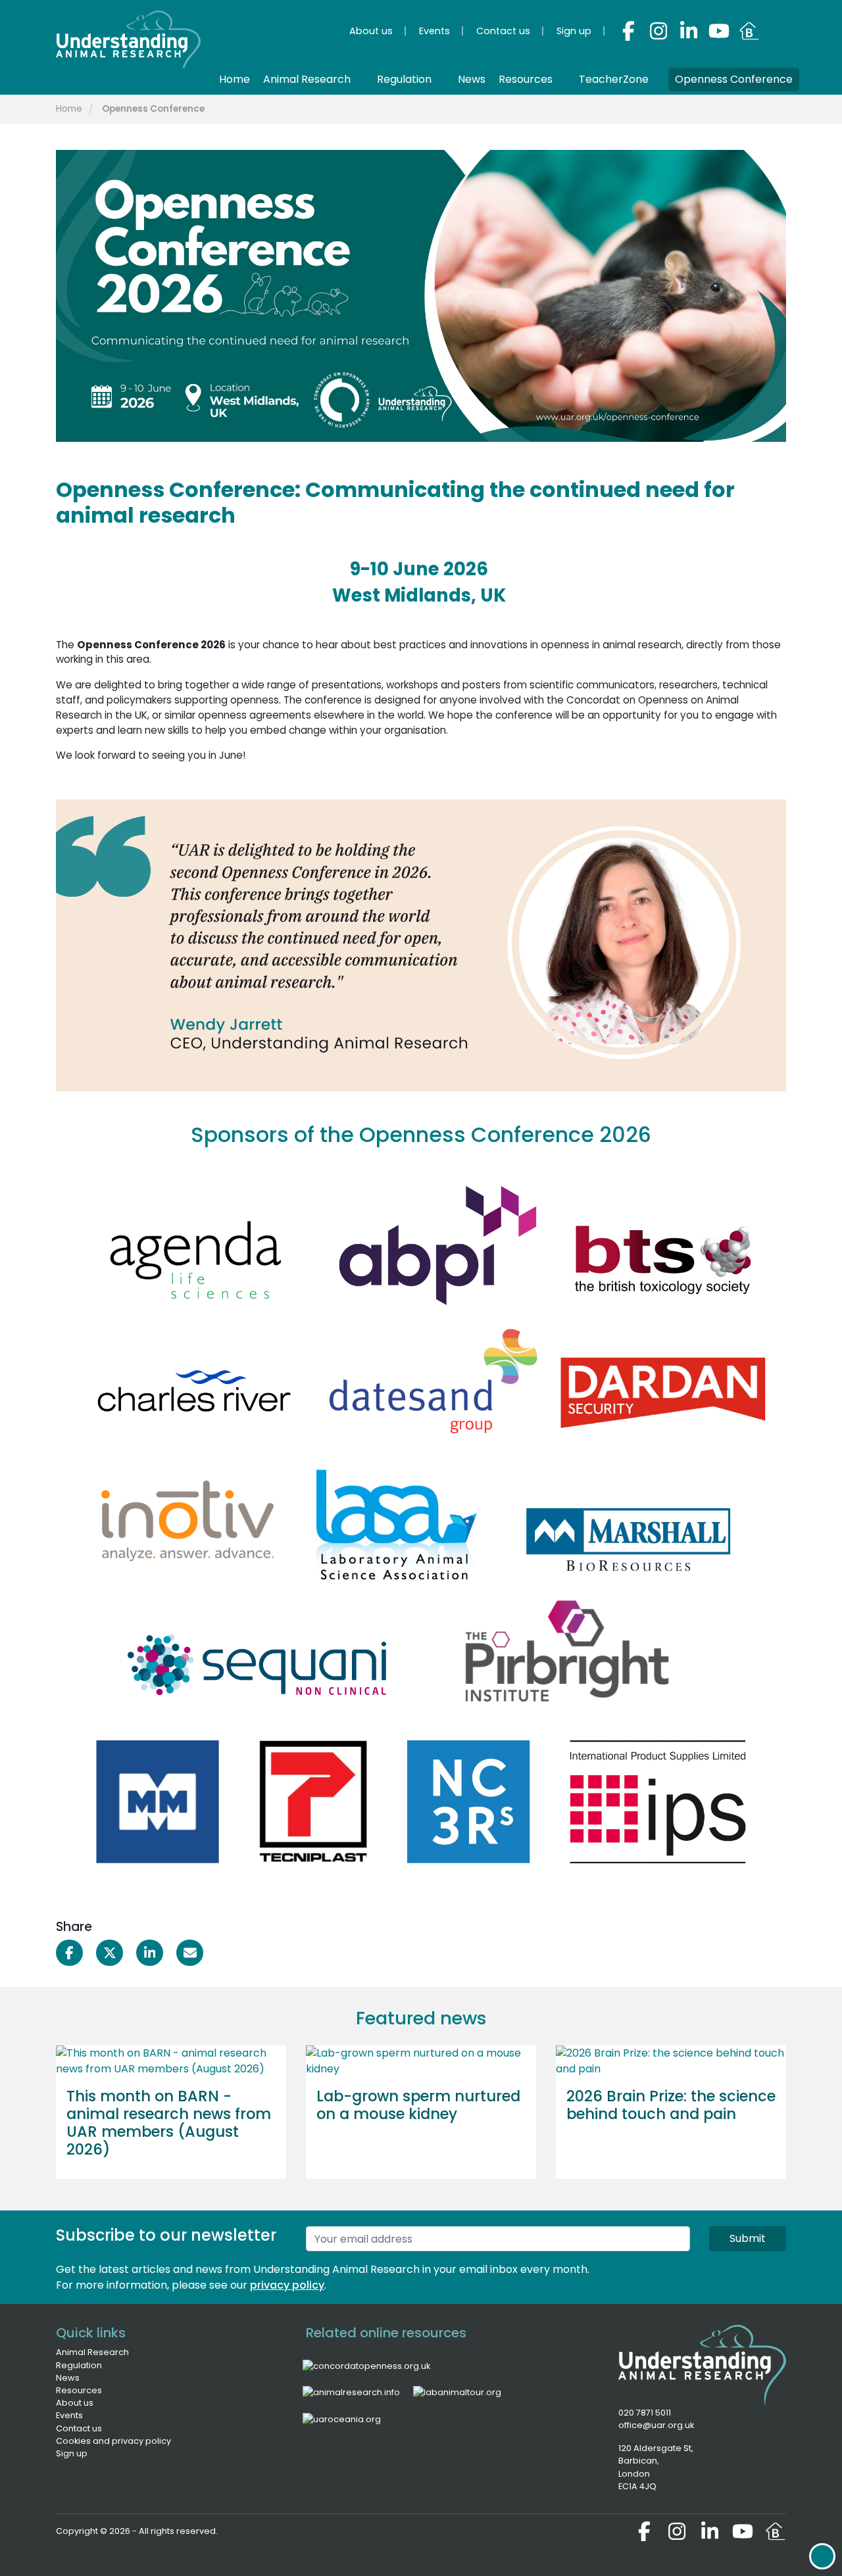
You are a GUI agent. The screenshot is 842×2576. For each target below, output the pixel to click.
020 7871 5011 (645, 2413)
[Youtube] (719, 31)
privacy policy (287, 2285)
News (68, 2378)
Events (69, 2415)
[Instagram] (658, 31)
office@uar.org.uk (656, 2425)
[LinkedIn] (689, 31)
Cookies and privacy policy (113, 2441)
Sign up (72, 2453)
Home (69, 109)
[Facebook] (628, 31)
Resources (79, 2390)
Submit (748, 2238)
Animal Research (92, 2352)
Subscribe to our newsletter (166, 2236)
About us (75, 2403)
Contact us (79, 2428)
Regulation (79, 2365)
